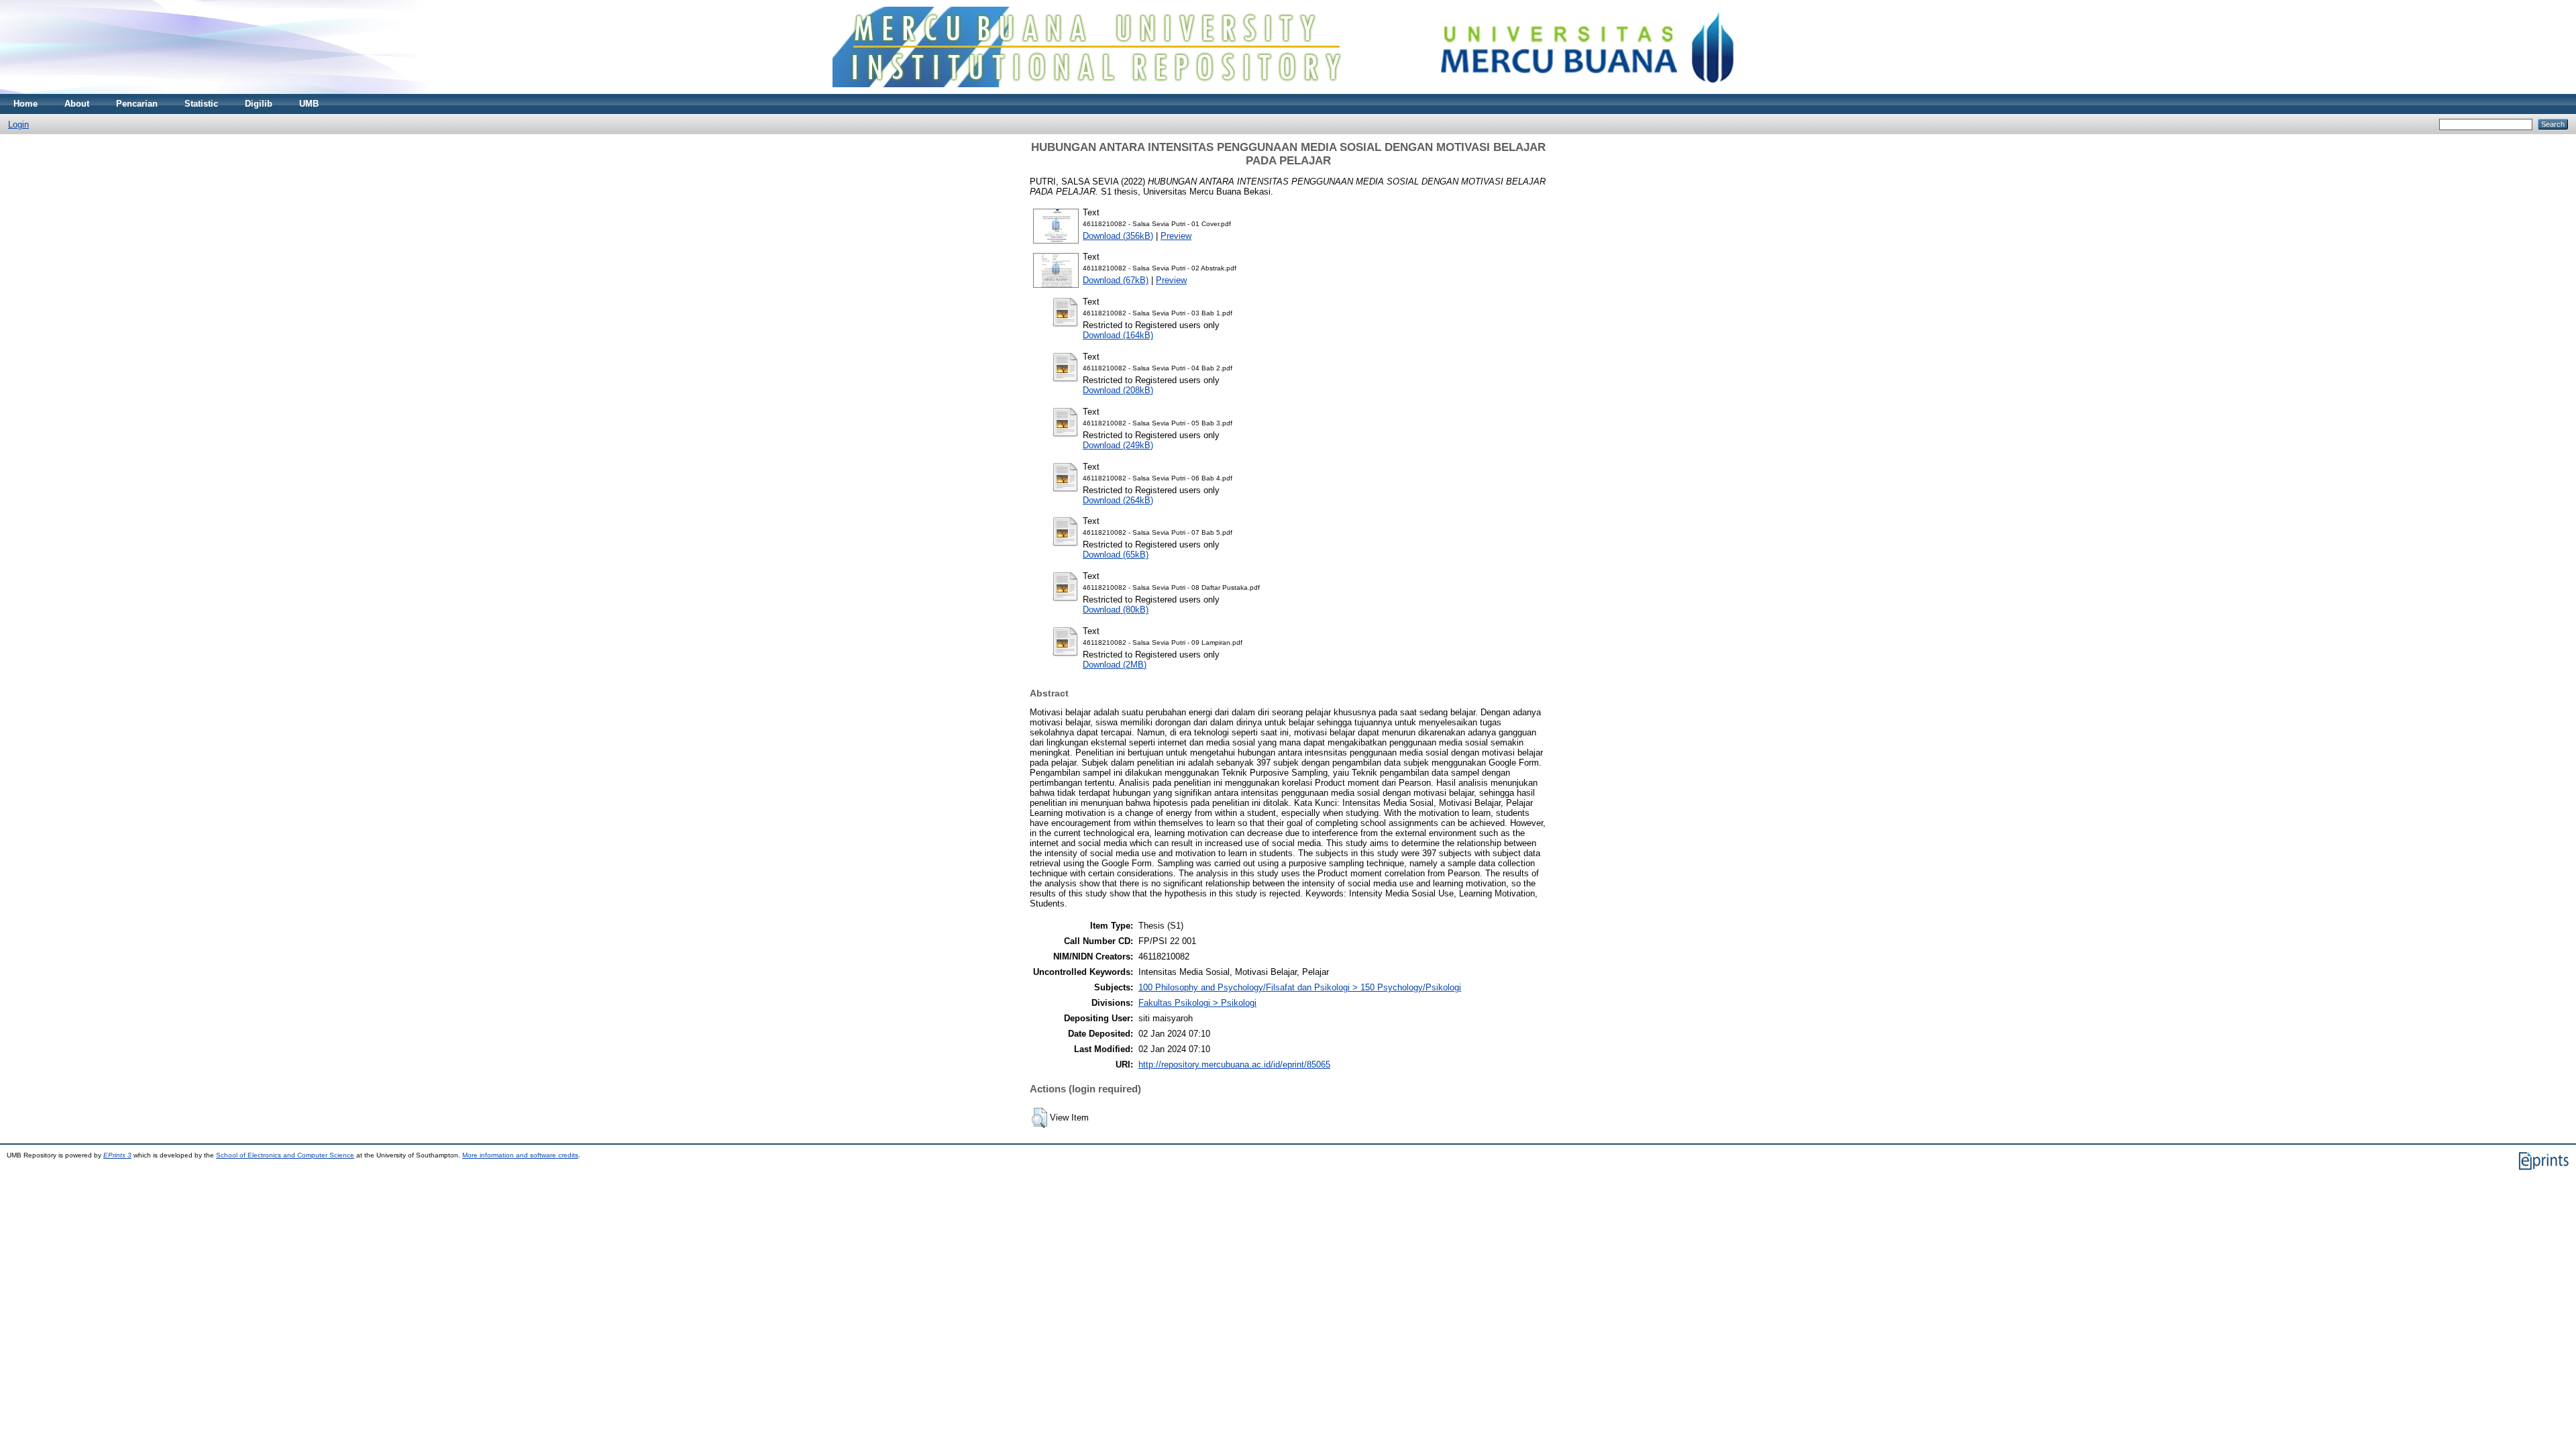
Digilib (259, 104)
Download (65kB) (1116, 555)
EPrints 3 (117, 1155)
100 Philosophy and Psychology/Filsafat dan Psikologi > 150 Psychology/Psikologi (1300, 987)
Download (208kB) (1118, 390)
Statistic (201, 104)
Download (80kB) (1116, 610)
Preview (1176, 236)
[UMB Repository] (1288, 91)
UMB (309, 104)
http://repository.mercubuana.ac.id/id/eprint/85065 (1234, 1065)
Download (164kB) (1118, 335)
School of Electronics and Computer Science (285, 1155)
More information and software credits (520, 1155)
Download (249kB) (1118, 445)
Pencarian (137, 104)
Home (25, 104)
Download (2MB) (1115, 665)
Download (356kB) (1118, 236)
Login (18, 124)
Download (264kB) (1118, 500)
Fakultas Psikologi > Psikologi (1197, 1003)
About (77, 104)
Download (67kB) (1116, 280)
